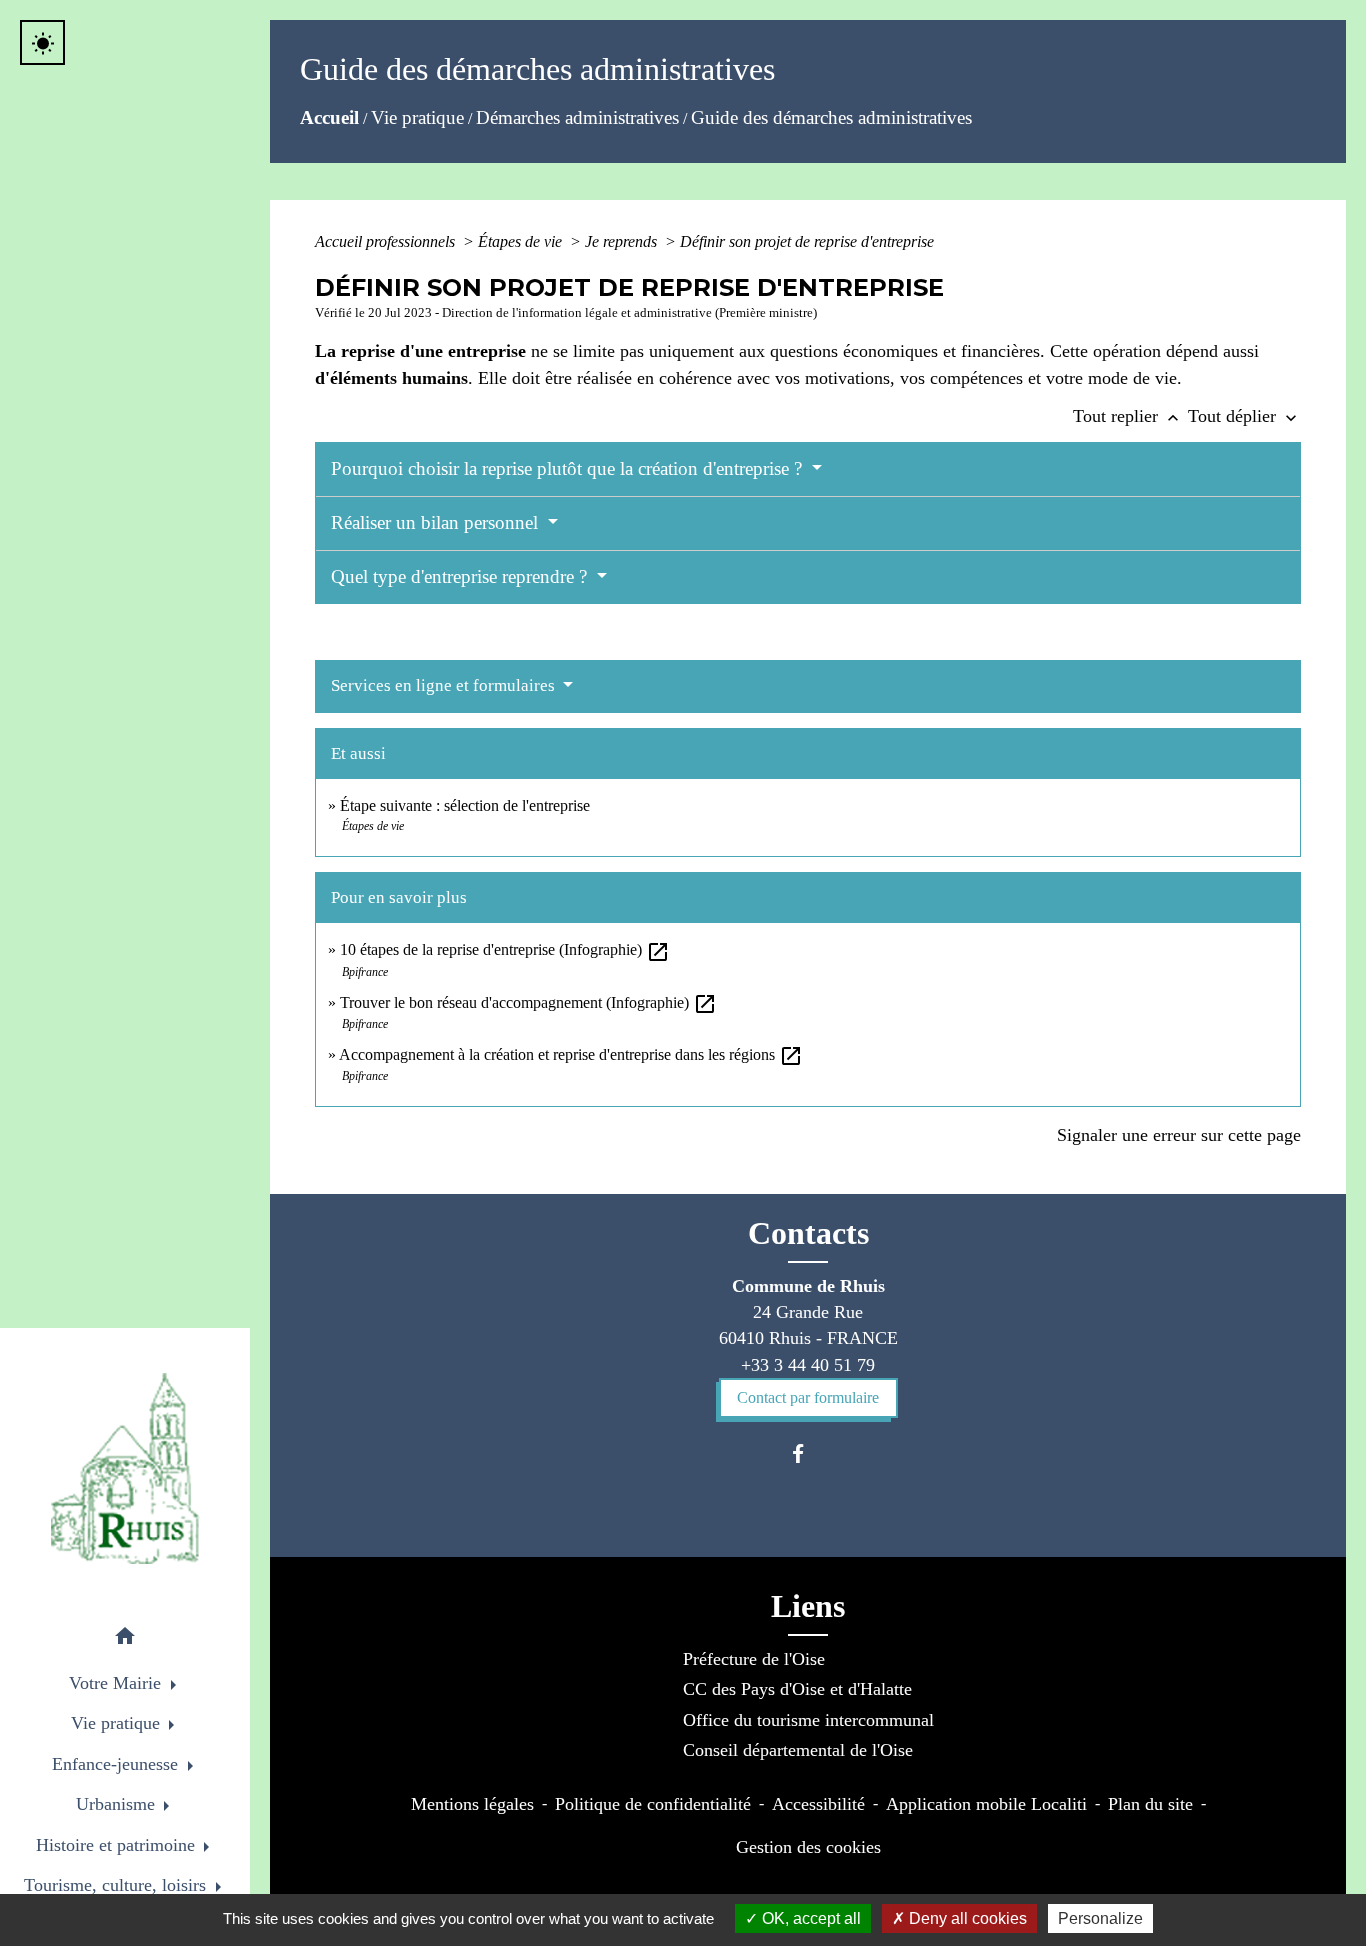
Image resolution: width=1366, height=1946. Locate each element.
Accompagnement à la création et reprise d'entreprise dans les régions (571, 1054)
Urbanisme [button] (118, 1804)
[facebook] (807, 1453)
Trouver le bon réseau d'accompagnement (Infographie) (528, 1002)
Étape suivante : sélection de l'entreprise (465, 805)
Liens (808, 1606)
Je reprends (623, 241)
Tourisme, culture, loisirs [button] (117, 1885)
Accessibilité (818, 1804)
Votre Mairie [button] (117, 1683)
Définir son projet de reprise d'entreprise (807, 241)
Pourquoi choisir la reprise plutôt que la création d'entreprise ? (569, 468)
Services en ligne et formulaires (445, 685)
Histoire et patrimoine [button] (118, 1845)
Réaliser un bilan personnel (437, 522)
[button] (125, 1639)
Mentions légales (472, 1804)
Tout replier (1128, 416)
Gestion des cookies (808, 1847)
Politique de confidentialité (653, 1804)
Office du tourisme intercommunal (808, 1720)
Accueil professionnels (387, 241)
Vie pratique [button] (118, 1723)
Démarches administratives (577, 117)
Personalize (1100, 1918)
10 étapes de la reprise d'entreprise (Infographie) (505, 949)
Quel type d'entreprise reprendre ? (461, 576)
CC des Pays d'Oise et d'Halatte (797, 1689)
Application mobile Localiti (986, 1804)
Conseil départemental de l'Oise (798, 1750)
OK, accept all (809, 1918)
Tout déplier (1244, 416)
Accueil (329, 117)
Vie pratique (417, 117)
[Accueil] (125, 1468)
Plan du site (1150, 1804)
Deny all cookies (966, 1918)
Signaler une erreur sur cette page (1179, 1135)
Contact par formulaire (808, 1397)
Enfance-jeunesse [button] (117, 1764)
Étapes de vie (522, 241)
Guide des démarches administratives (831, 117)
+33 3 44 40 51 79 (808, 1365)
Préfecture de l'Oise (754, 1659)
